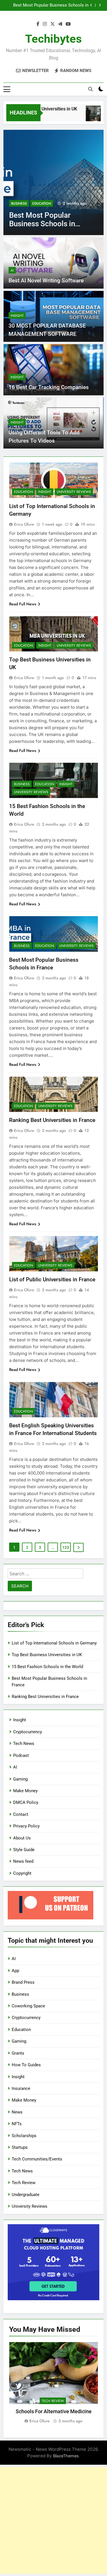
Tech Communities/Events (37, 2159)
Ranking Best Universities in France (52, 1120)
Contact (21, 1814)
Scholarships (24, 2136)
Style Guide (24, 1850)
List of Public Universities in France (52, 1279)
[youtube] (68, 24)
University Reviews (74, 492)
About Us (22, 1838)
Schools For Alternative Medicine (54, 2411)
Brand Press (23, 1982)
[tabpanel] (53, 2383)
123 (66, 1547)
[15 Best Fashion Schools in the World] (89, 116)
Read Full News (23, 604)
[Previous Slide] (91, 5)
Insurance (21, 2088)
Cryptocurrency (28, 1732)
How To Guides (26, 2065)
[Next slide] (100, 5)
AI (12, 270)
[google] (60, 24)
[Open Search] (90, 89)
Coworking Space (28, 2006)
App (15, 1971)
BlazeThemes (66, 2456)
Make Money (25, 1791)
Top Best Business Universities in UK (47, 1655)
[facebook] (38, 24)
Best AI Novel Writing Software (46, 280)
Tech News (24, 1744)
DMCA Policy (26, 1802)
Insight (17, 316)
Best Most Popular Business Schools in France (51, 5)
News (17, 2112)
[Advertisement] (53, 2520)
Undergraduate (26, 2195)
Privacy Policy (26, 1826)
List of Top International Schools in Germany (54, 1643)
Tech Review (24, 2183)
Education (42, 203)
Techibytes (53, 39)
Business (19, 203)
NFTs (17, 2124)
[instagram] (45, 24)
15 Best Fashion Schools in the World (47, 1667)
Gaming (20, 1779)
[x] (53, 24)
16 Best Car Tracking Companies (49, 387)
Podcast (21, 1755)
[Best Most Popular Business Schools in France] (53, 182)
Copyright (22, 1873)
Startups (20, 2147)
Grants (18, 2053)
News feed (23, 1861)
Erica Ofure (24, 524)
